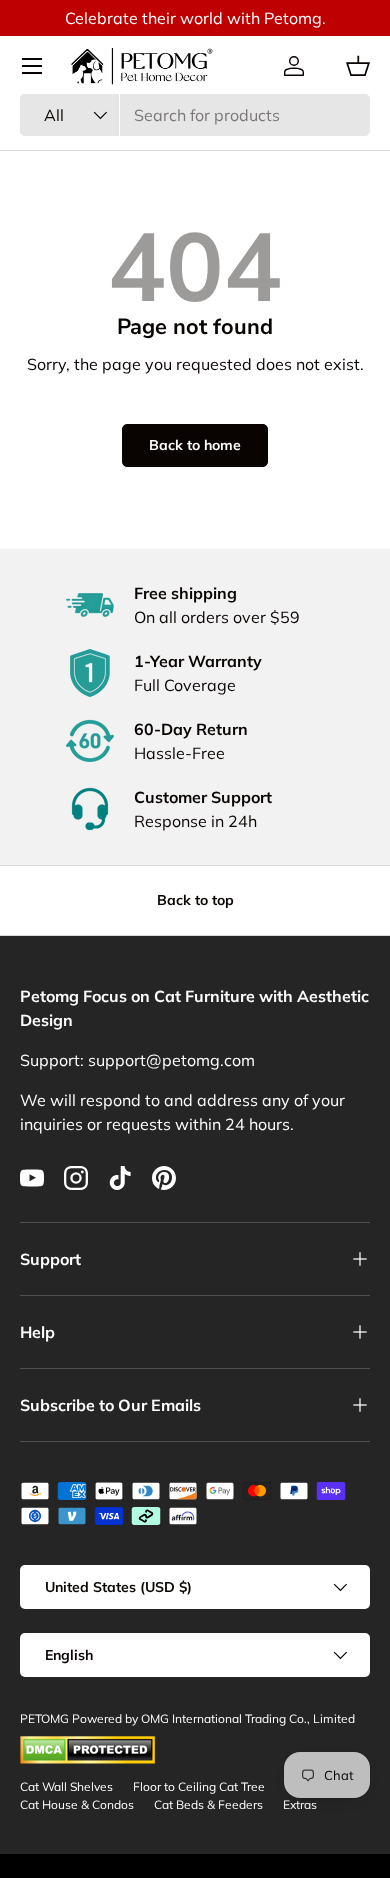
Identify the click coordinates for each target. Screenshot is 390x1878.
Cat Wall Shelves (66, 1786)
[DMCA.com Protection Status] (87, 1744)
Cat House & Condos (77, 1804)
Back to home (195, 445)
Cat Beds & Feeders (208, 1804)
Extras (300, 1804)
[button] (358, 66)
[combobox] (195, 115)
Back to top (195, 900)
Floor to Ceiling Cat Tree (199, 1786)
